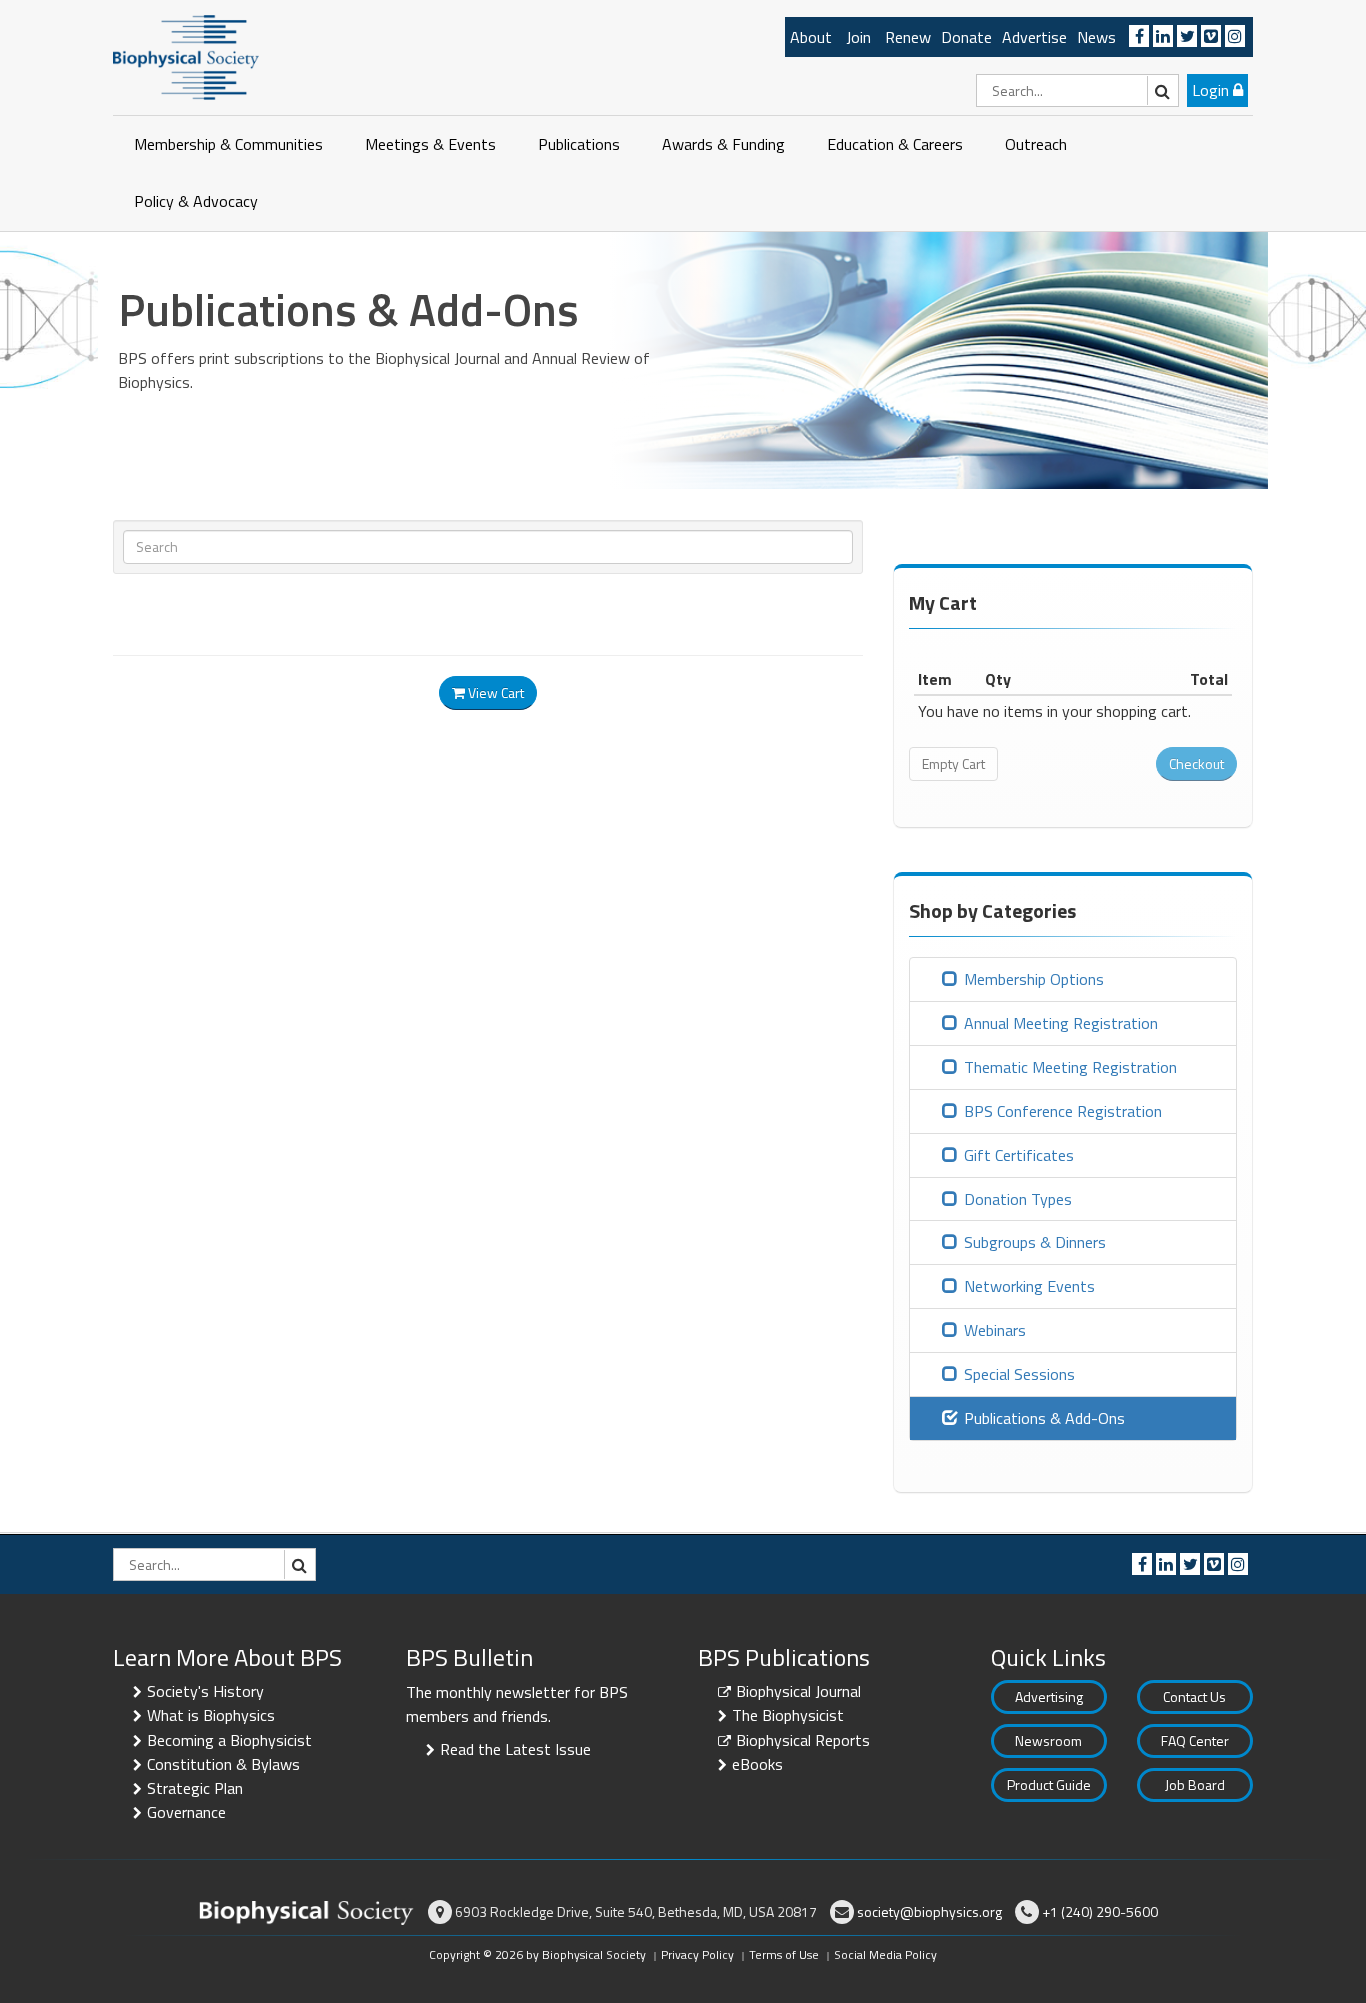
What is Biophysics (211, 1715)
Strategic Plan (195, 1788)
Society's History (205, 1691)
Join (858, 37)
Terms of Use (784, 1954)
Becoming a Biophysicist (229, 1740)
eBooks (757, 1764)
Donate (966, 37)
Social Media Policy (885, 1954)
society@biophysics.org (929, 1911)
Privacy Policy (697, 1954)
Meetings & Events (430, 144)
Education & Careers (895, 144)
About (811, 37)
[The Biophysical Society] (186, 56)
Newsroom (1048, 1740)
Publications (579, 144)
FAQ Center (1195, 1740)
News (1096, 37)
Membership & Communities (228, 144)
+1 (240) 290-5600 (1100, 1911)
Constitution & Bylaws (223, 1764)
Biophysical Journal (798, 1691)
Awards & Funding (723, 144)
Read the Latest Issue (515, 1749)
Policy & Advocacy (196, 201)
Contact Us (1194, 1696)
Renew (908, 37)
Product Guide (1049, 1784)
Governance (186, 1812)
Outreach (1036, 144)
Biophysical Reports (803, 1740)
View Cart (494, 692)
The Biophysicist (788, 1715)
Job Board (1195, 1784)
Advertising (1049, 1696)
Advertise (1034, 37)
